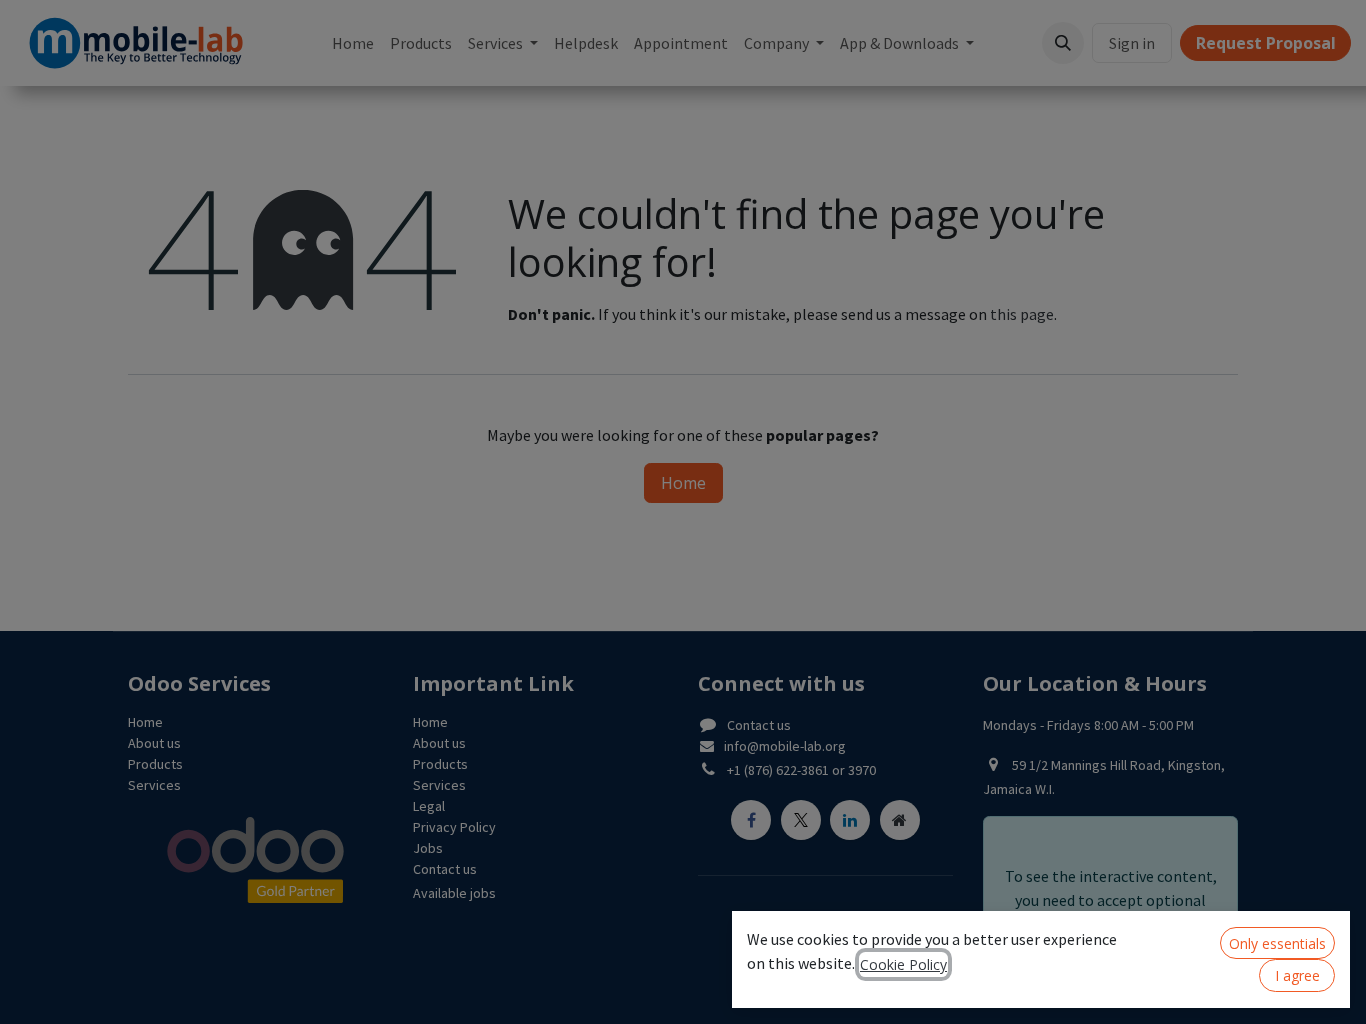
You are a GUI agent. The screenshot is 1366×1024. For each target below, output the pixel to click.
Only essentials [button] (1277, 943)
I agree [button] (1297, 975)
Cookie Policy (903, 964)
